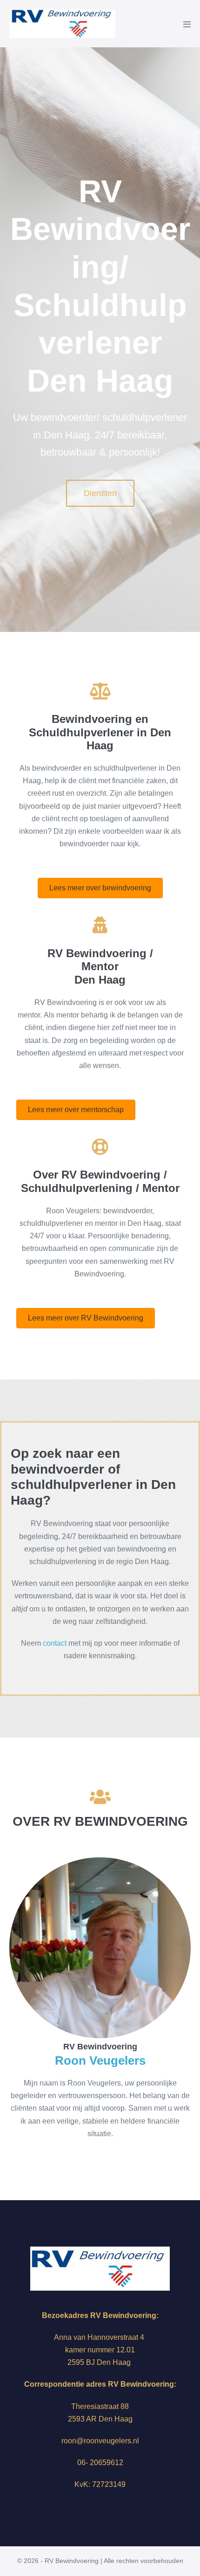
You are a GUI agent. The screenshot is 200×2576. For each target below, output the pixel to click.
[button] (100, 493)
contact (55, 1643)
